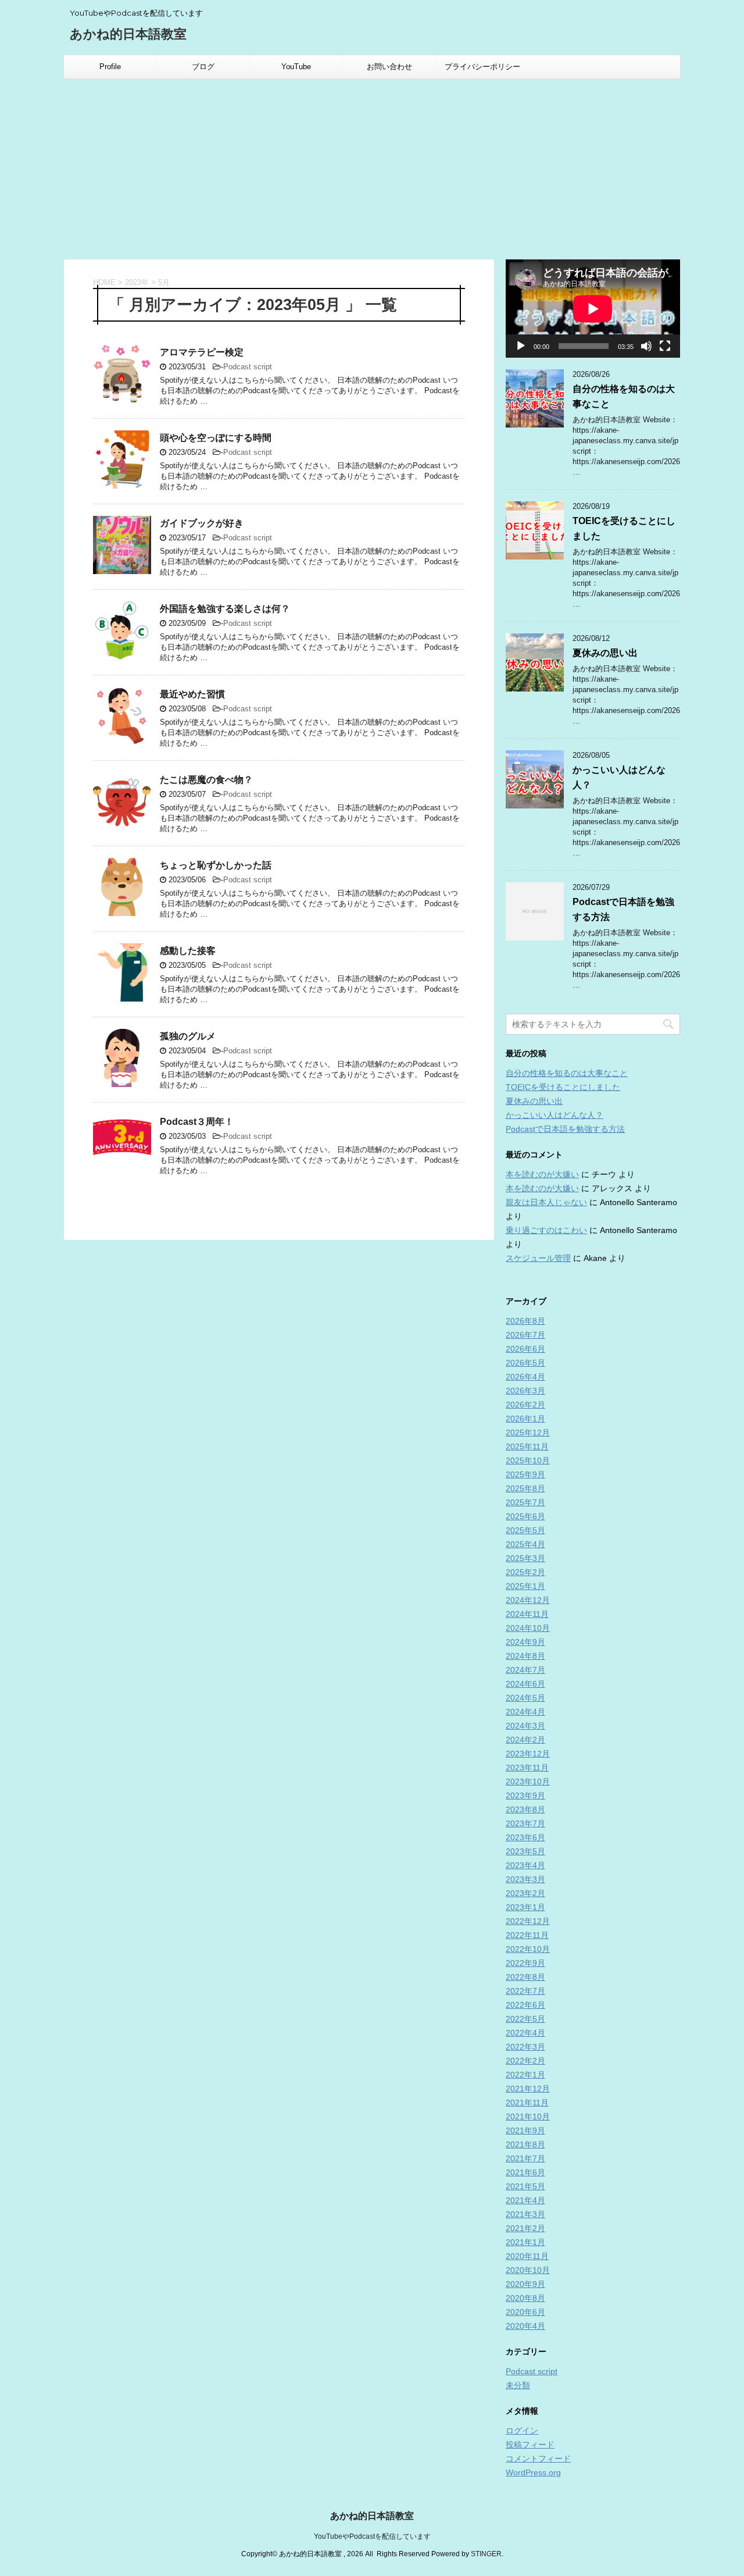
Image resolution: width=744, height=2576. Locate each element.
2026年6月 (525, 1349)
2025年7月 (525, 1502)
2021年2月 (525, 2228)
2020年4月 (525, 2326)
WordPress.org (533, 2472)
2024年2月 (525, 1740)
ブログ (203, 67)
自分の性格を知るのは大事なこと (567, 1073)
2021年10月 (528, 2117)
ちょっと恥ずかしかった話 (216, 865)
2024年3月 (525, 1726)
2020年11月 (527, 2256)
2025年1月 (525, 1586)
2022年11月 (527, 1935)
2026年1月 (525, 1419)
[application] (593, 309)
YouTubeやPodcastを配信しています (372, 2536)
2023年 (137, 282)
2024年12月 (528, 1600)
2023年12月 (528, 1754)
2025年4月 (525, 1544)
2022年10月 (528, 1949)
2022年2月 (525, 2061)
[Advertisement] (372, 166)
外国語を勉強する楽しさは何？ (225, 609)
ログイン (522, 2431)
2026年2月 (525, 1405)
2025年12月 (528, 1433)
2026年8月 (525, 1321)
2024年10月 (528, 1628)
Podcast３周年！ (197, 1122)
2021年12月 (528, 2089)
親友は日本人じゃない (546, 1202)
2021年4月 (525, 2200)
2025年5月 (525, 1530)
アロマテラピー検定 (202, 352)
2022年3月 (525, 2047)
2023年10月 (528, 1782)
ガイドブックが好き (202, 523)
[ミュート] (646, 346)
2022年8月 (525, 1977)
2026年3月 (525, 1391)
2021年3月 (525, 2214)
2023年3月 (525, 1879)
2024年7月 (525, 1670)
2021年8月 (525, 2144)
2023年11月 (527, 1768)
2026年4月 (525, 1377)
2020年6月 (525, 2312)
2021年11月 (527, 2103)
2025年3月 (525, 1558)
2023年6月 (525, 1837)
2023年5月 (525, 1851)
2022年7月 (525, 1991)
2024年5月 (525, 1698)
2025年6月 (525, 1516)
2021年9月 (525, 2130)
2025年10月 (528, 1460)
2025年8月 (525, 1488)
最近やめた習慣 (192, 694)
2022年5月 (525, 2019)
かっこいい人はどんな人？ (555, 1115)
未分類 (518, 2385)
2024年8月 (525, 1656)
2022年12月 (528, 1921)
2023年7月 (525, 1823)
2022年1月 (525, 2075)
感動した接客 (188, 951)
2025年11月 (527, 1446)
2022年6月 (525, 2005)
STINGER (486, 2554)
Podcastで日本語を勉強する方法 (565, 1129)
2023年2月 (525, 1893)
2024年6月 (525, 1684)
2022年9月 (525, 1963)
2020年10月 (528, 2270)
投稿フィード (530, 2445)
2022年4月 (525, 2033)
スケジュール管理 (538, 1258)
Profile (110, 67)
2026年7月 (525, 1335)
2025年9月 (525, 1474)
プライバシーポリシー (482, 67)
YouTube (296, 67)
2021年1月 (525, 2242)
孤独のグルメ (188, 1036)
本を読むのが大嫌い (542, 1174)
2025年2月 (525, 1572)
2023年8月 (525, 1809)
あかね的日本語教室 (128, 34)
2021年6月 (525, 2172)
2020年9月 (525, 2284)
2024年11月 (527, 1614)
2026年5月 (525, 1363)
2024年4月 (525, 1712)
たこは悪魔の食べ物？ (206, 780)
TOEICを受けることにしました (563, 1087)
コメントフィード (538, 2459)
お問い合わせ (389, 67)
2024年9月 (525, 1642)
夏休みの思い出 (605, 653)
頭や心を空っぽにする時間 (216, 438)
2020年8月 (525, 2298)
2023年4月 (525, 1865)
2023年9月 (525, 1795)
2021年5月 (525, 2186)
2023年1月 (525, 1907)
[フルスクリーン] (665, 346)
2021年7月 (525, 2158)
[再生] (521, 346)
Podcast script (248, 367)
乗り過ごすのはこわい (546, 1230)
